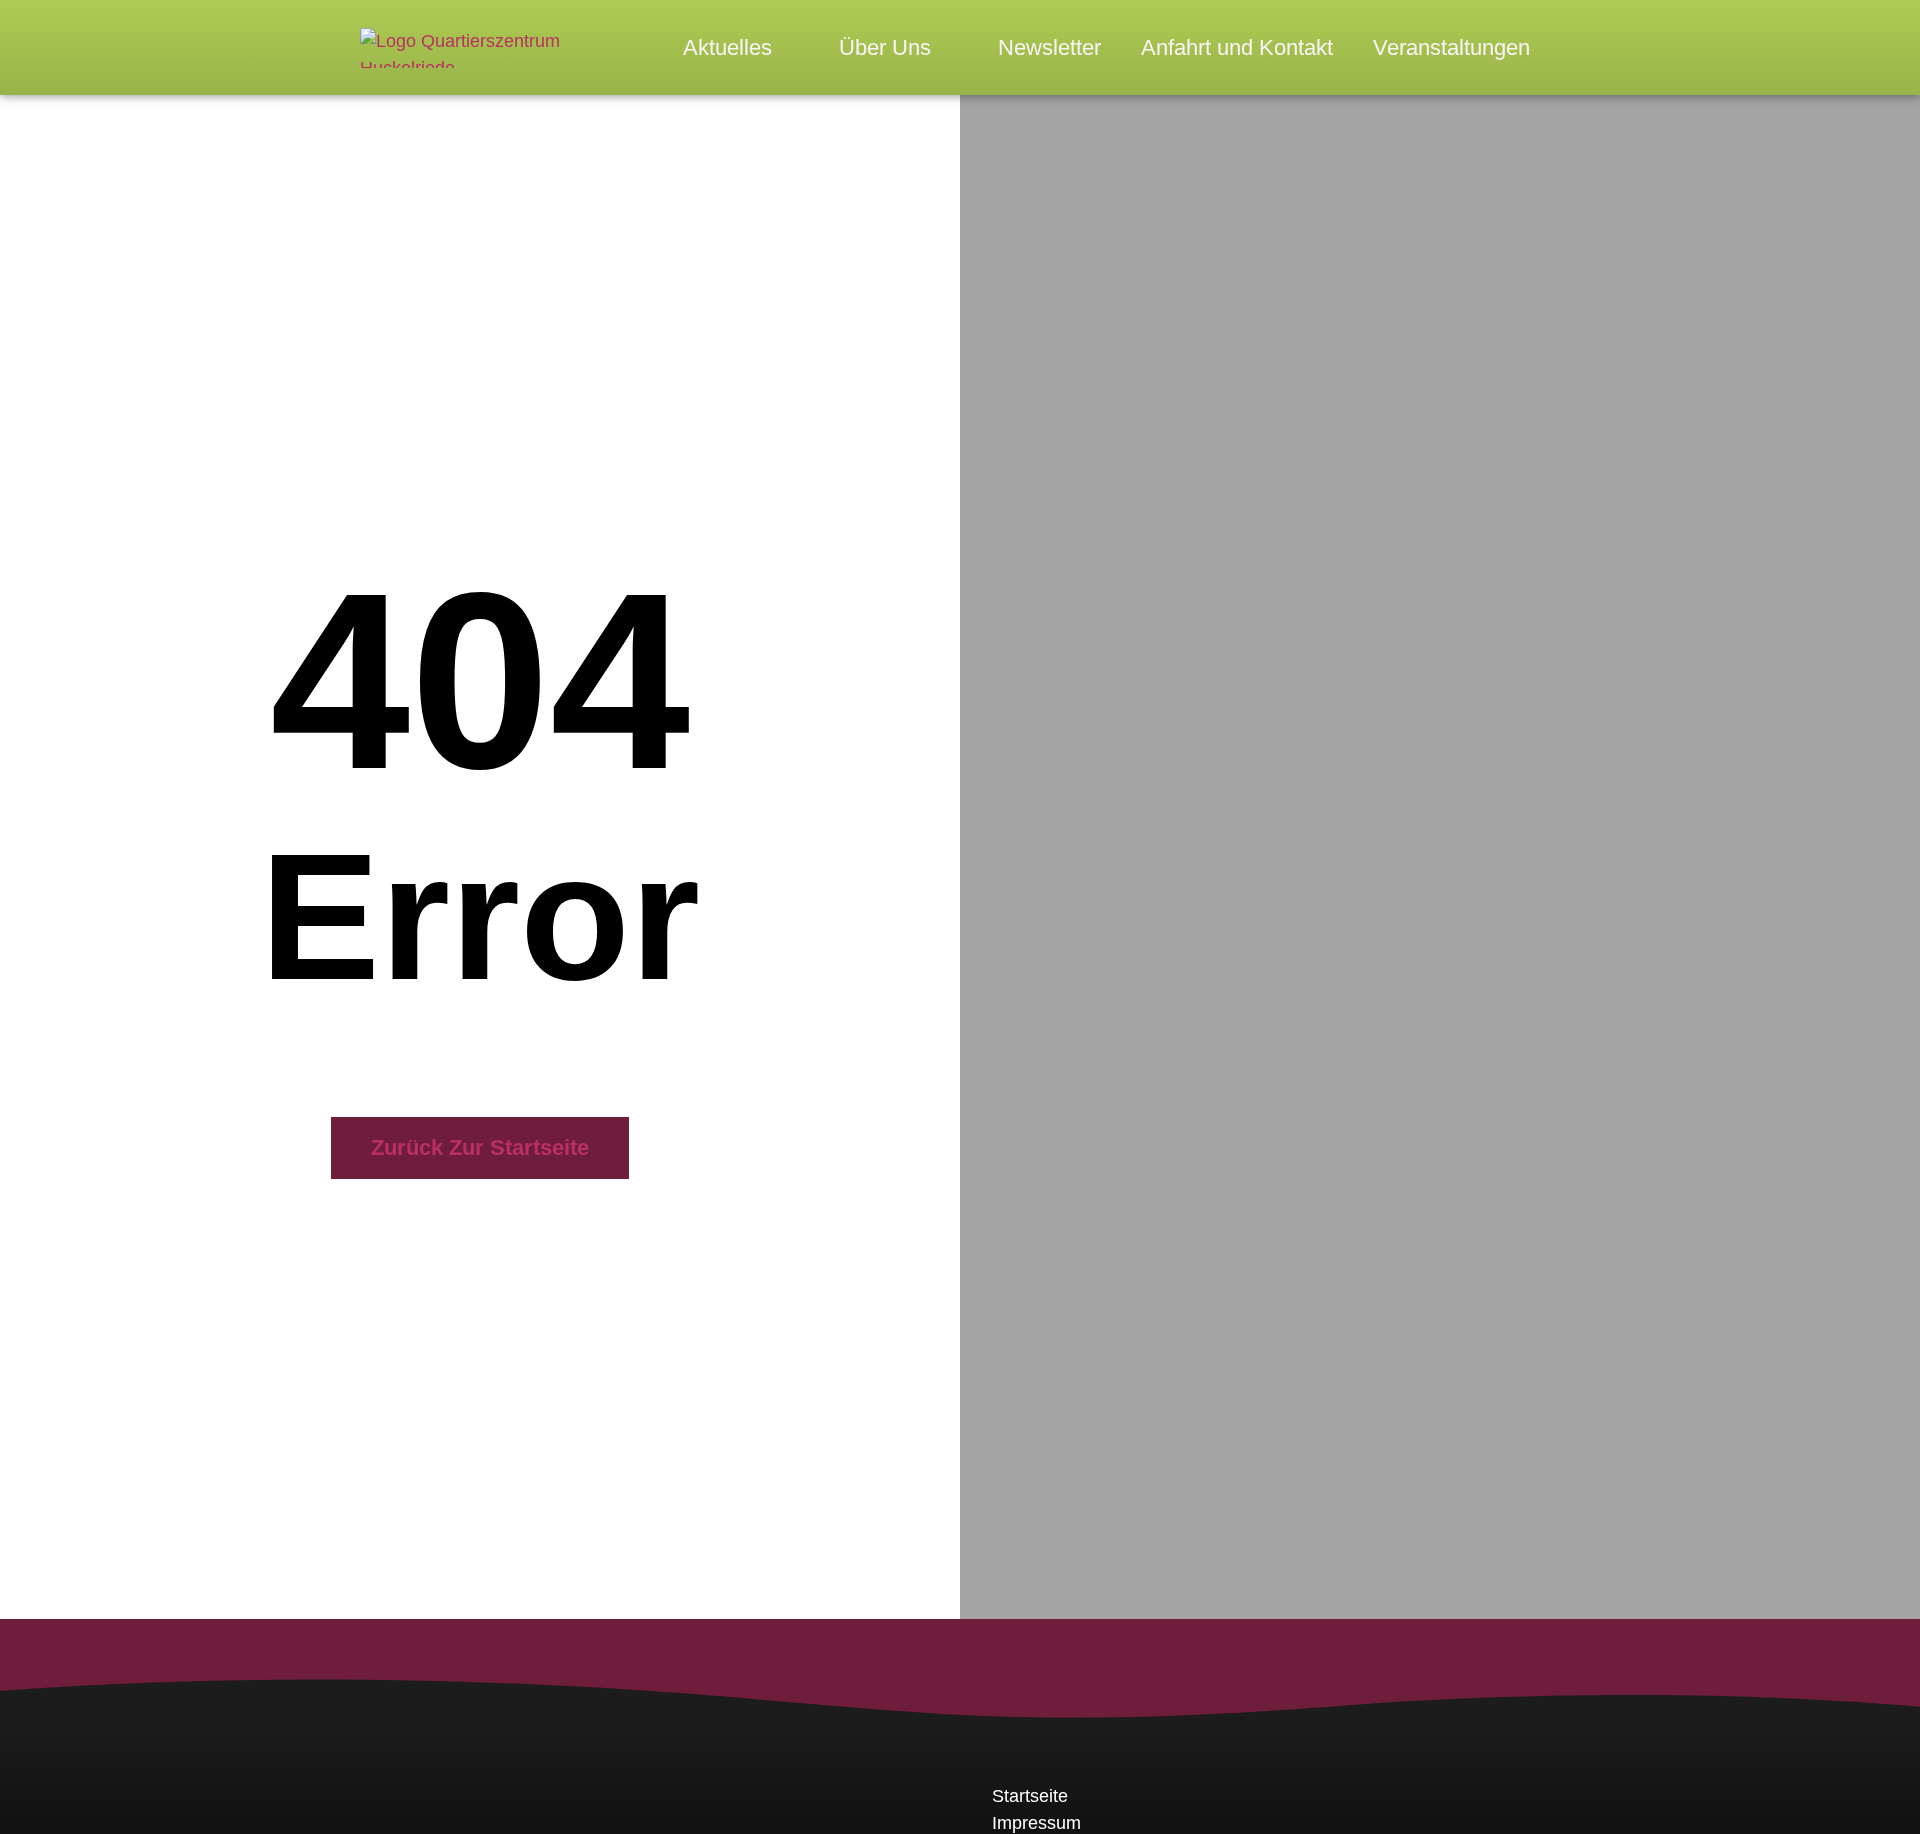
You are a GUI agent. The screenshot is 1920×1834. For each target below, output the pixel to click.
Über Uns (885, 47)
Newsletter (1049, 47)
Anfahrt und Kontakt (1237, 47)
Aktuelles (727, 47)
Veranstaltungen (1451, 47)
